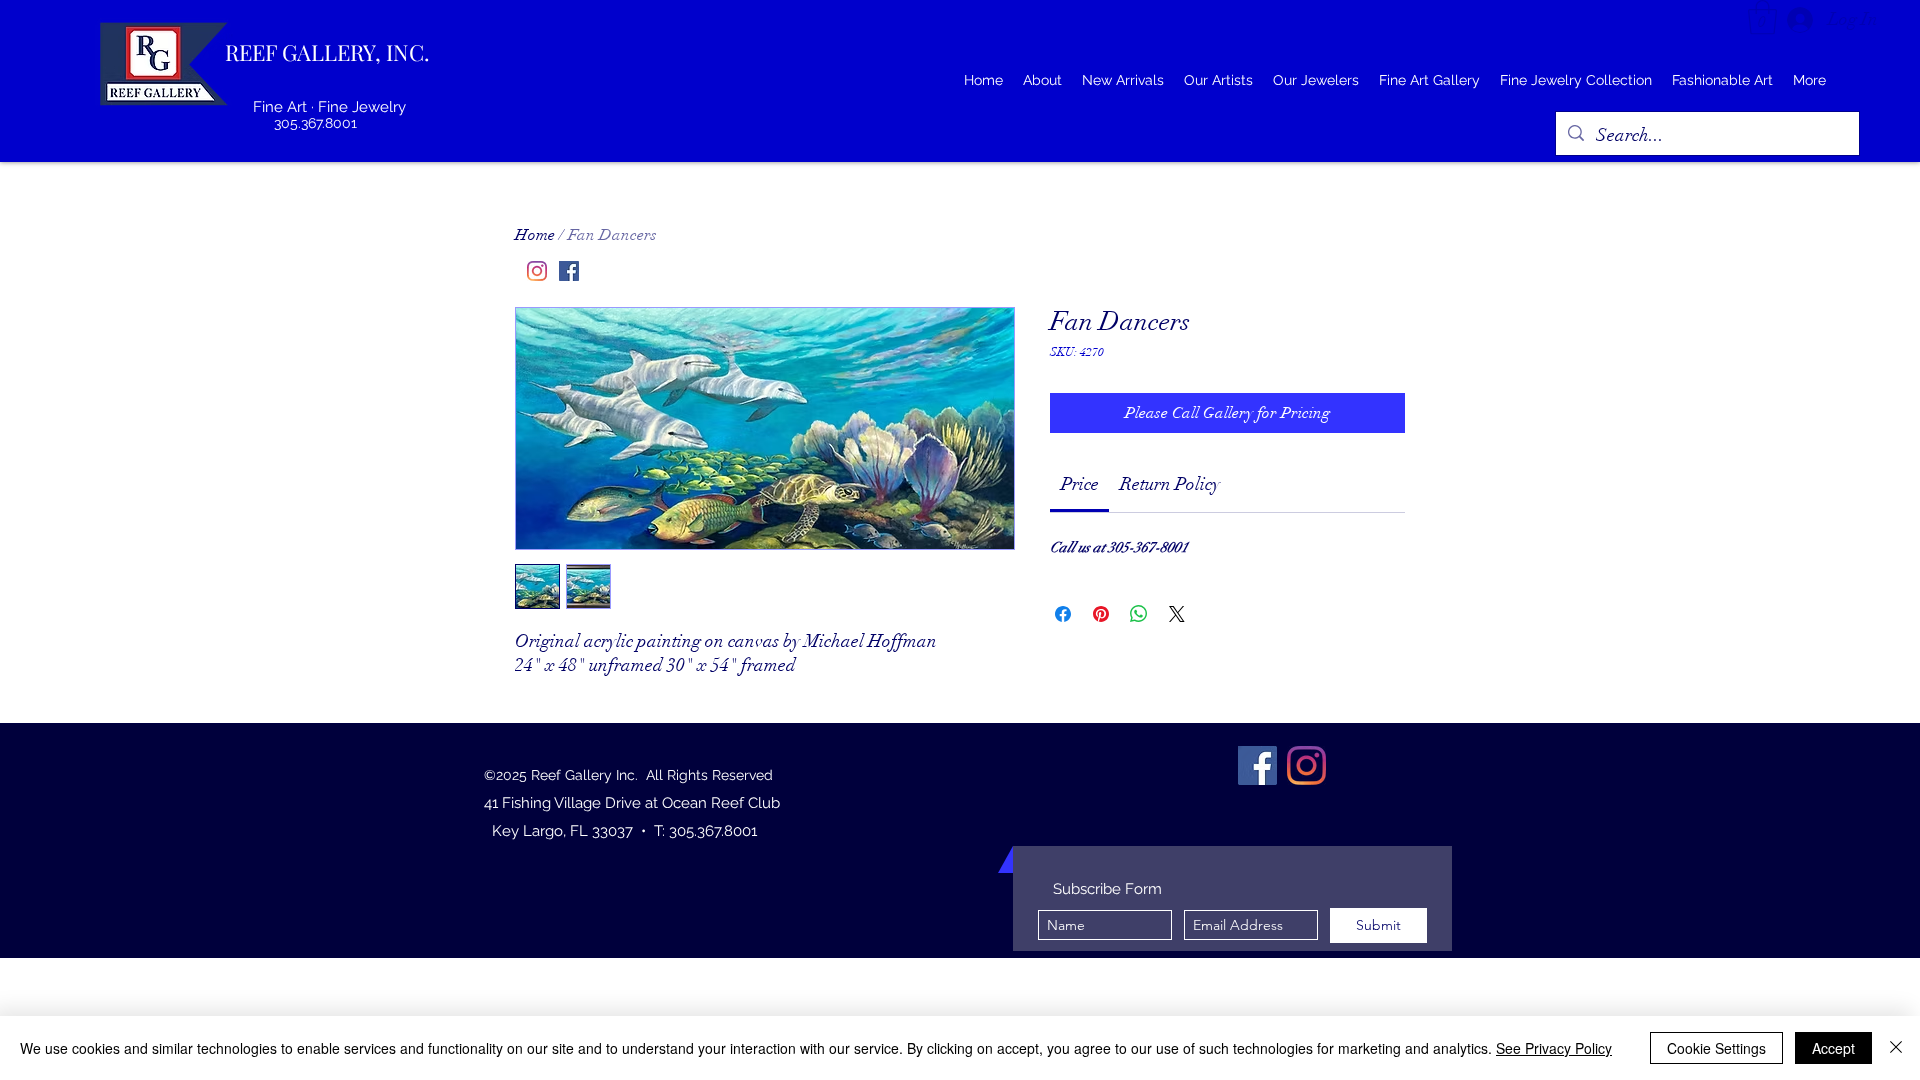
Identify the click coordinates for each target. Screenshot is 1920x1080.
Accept (1833, 1048)
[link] (1080, 484)
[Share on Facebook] (1063, 614)
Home (535, 235)
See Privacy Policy (1554, 1048)
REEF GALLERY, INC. (327, 52)
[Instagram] (537, 271)
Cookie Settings (1716, 1048)
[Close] (1896, 1048)
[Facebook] (569, 271)
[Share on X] (1177, 614)
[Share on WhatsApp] (1139, 614)
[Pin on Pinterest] (1101, 614)
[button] (1762, 17)
